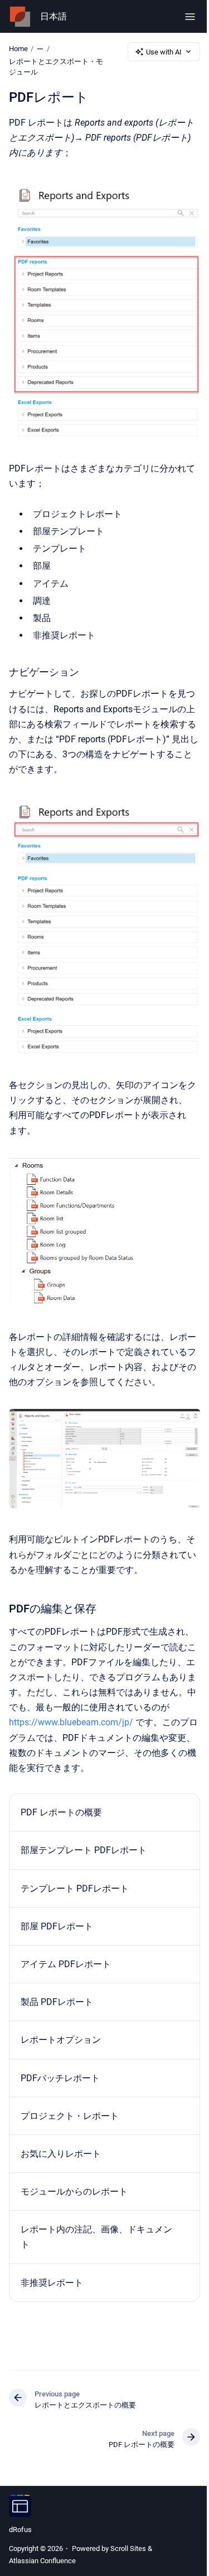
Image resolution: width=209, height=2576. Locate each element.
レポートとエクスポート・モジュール (56, 67)
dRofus (20, 2530)
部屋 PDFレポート (57, 1926)
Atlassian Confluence (42, 2561)
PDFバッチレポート (60, 2078)
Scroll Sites (128, 2548)
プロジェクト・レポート (70, 2116)
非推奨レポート (52, 2283)
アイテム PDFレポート (66, 1964)
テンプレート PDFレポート (75, 1888)
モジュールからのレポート (74, 2192)
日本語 (54, 16)
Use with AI (164, 52)
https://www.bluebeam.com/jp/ (71, 1722)
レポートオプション (61, 2040)
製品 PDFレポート (57, 2002)
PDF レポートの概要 (61, 1812)
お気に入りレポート (61, 2154)
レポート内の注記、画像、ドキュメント (96, 2237)
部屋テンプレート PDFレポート (84, 1850)
